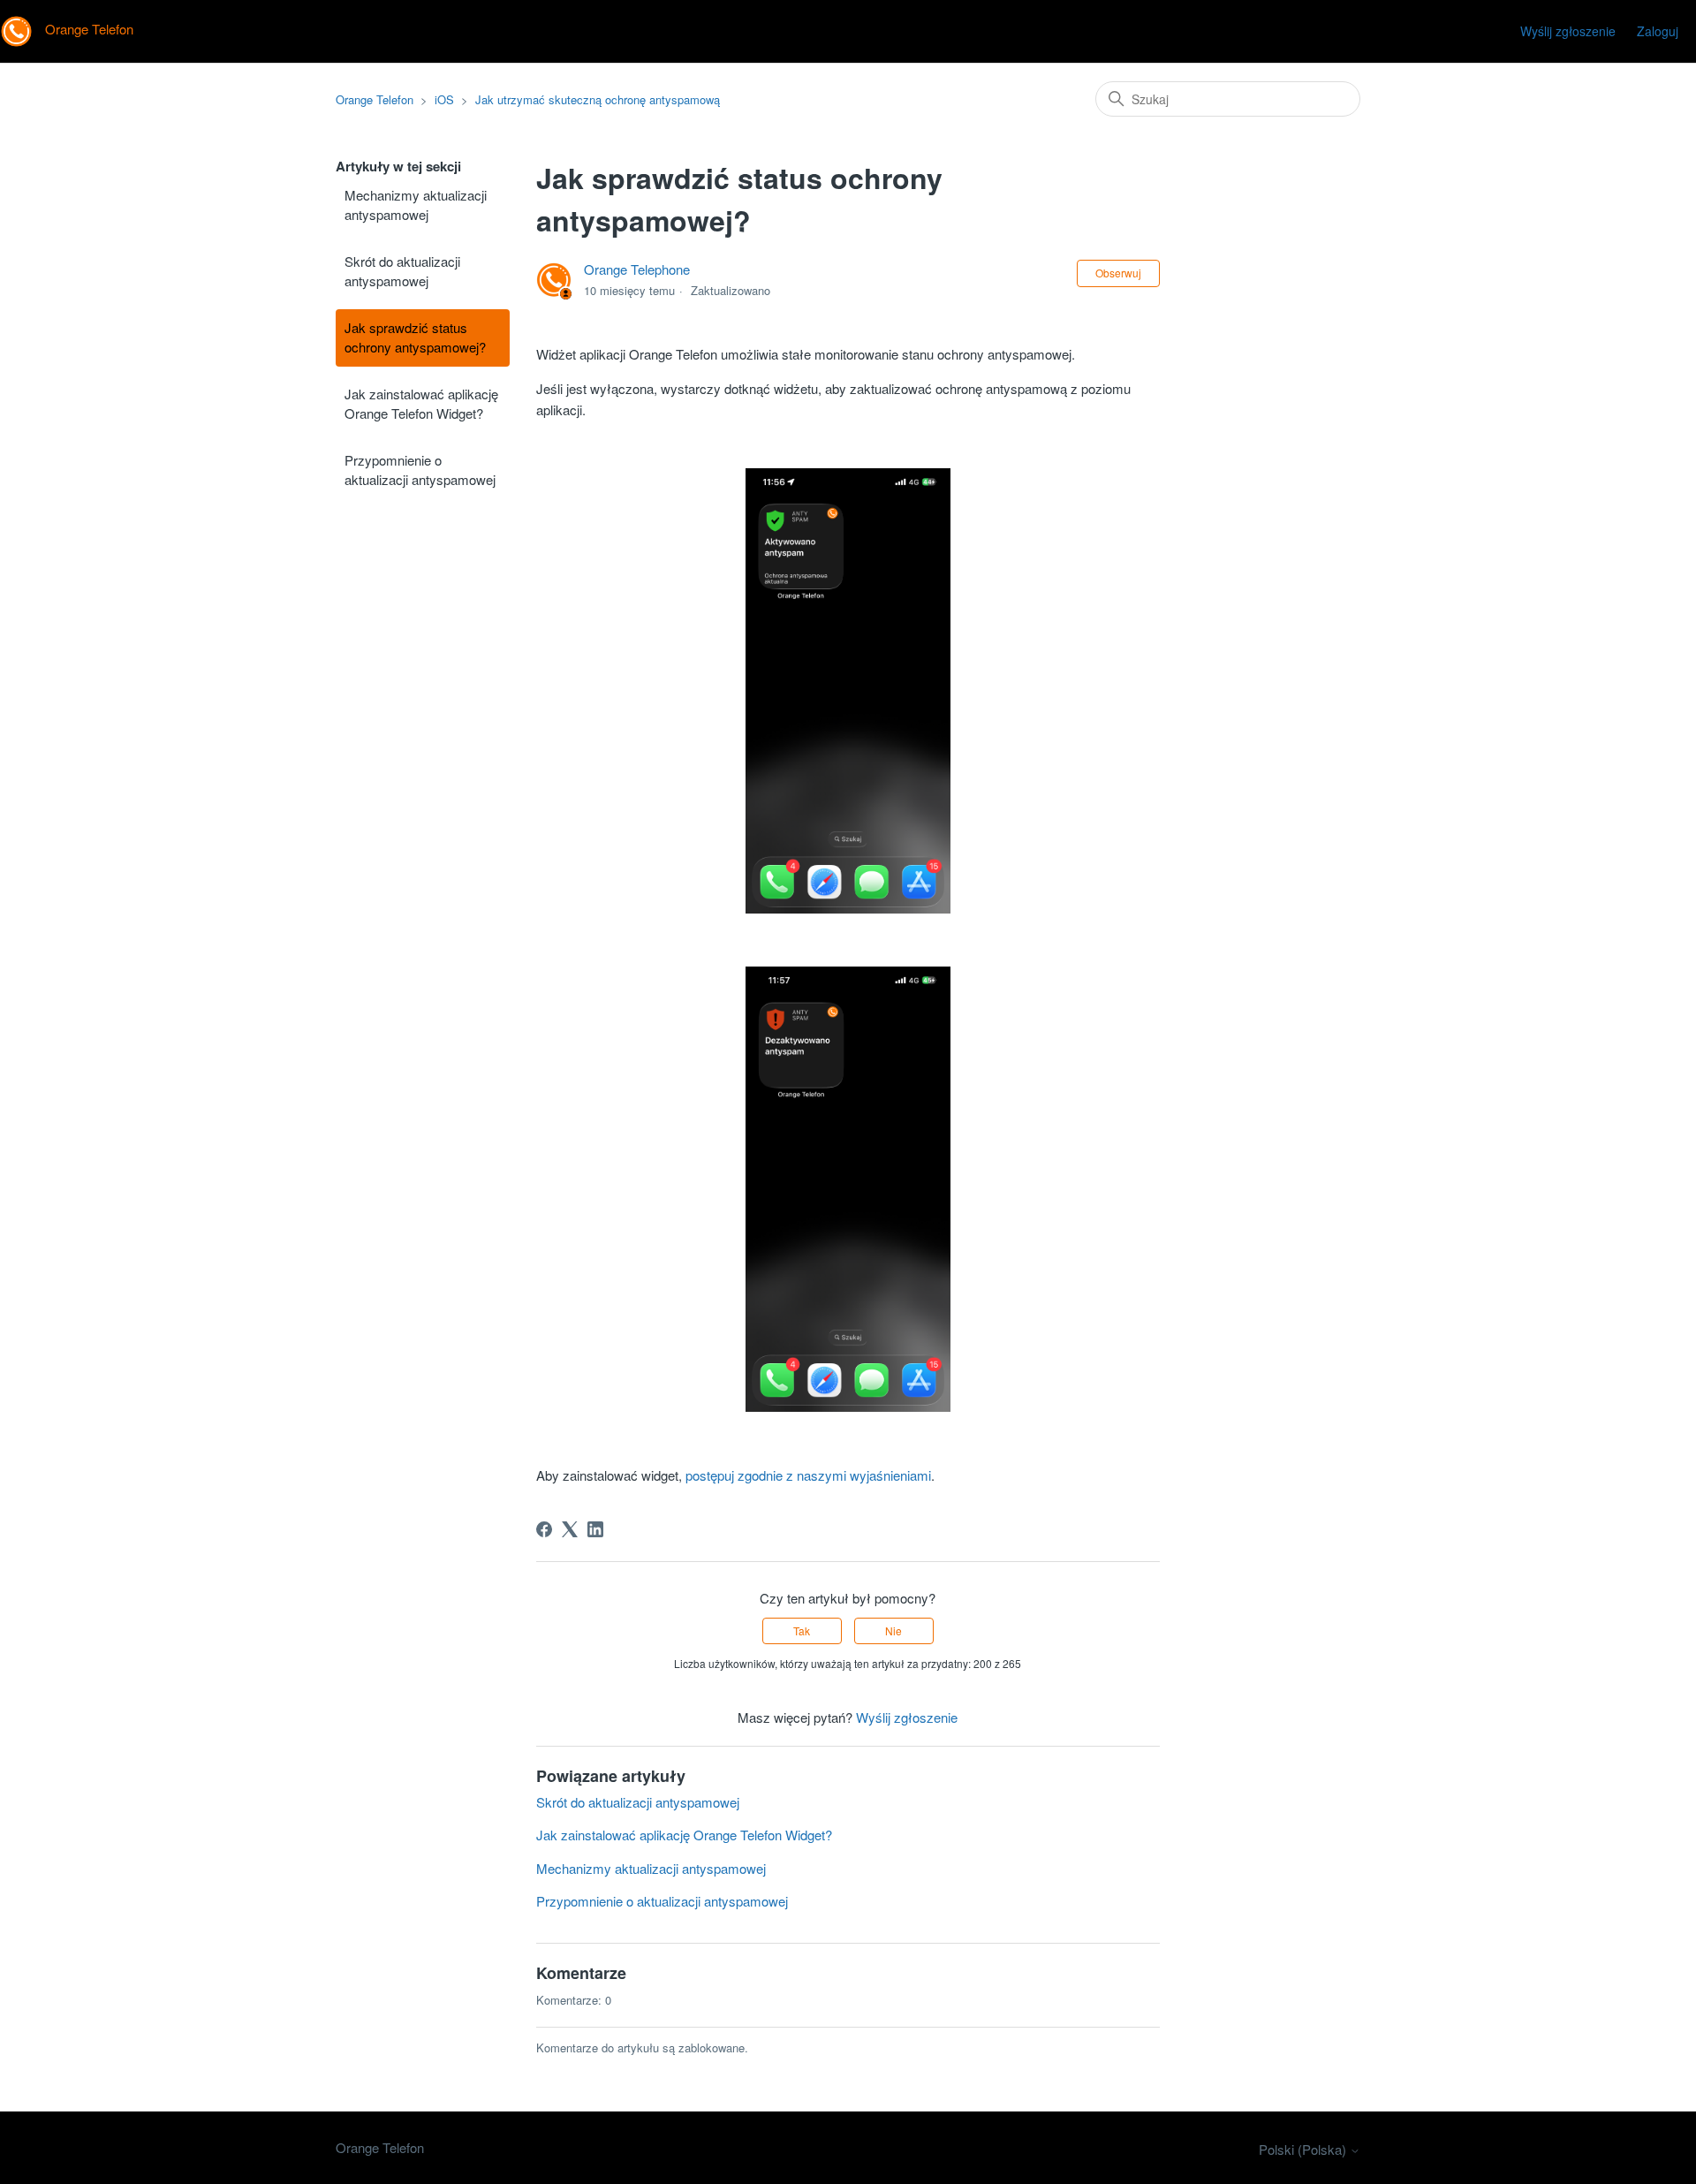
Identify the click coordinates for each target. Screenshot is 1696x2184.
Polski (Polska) (1304, 2149)
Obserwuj (1118, 273)
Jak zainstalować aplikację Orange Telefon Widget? (421, 404)
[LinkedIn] (595, 1529)
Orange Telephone (637, 269)
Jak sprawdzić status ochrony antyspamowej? (415, 337)
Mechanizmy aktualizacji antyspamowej (416, 205)
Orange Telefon (375, 99)
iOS (444, 99)
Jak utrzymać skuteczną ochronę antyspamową (598, 99)
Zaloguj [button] (1658, 31)
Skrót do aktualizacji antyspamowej (402, 271)
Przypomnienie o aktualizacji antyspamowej (420, 470)
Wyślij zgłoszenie (1568, 31)
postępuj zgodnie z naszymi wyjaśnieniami (808, 1475)
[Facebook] (544, 1529)
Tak (802, 1630)
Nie (893, 1630)
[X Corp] (570, 1529)
